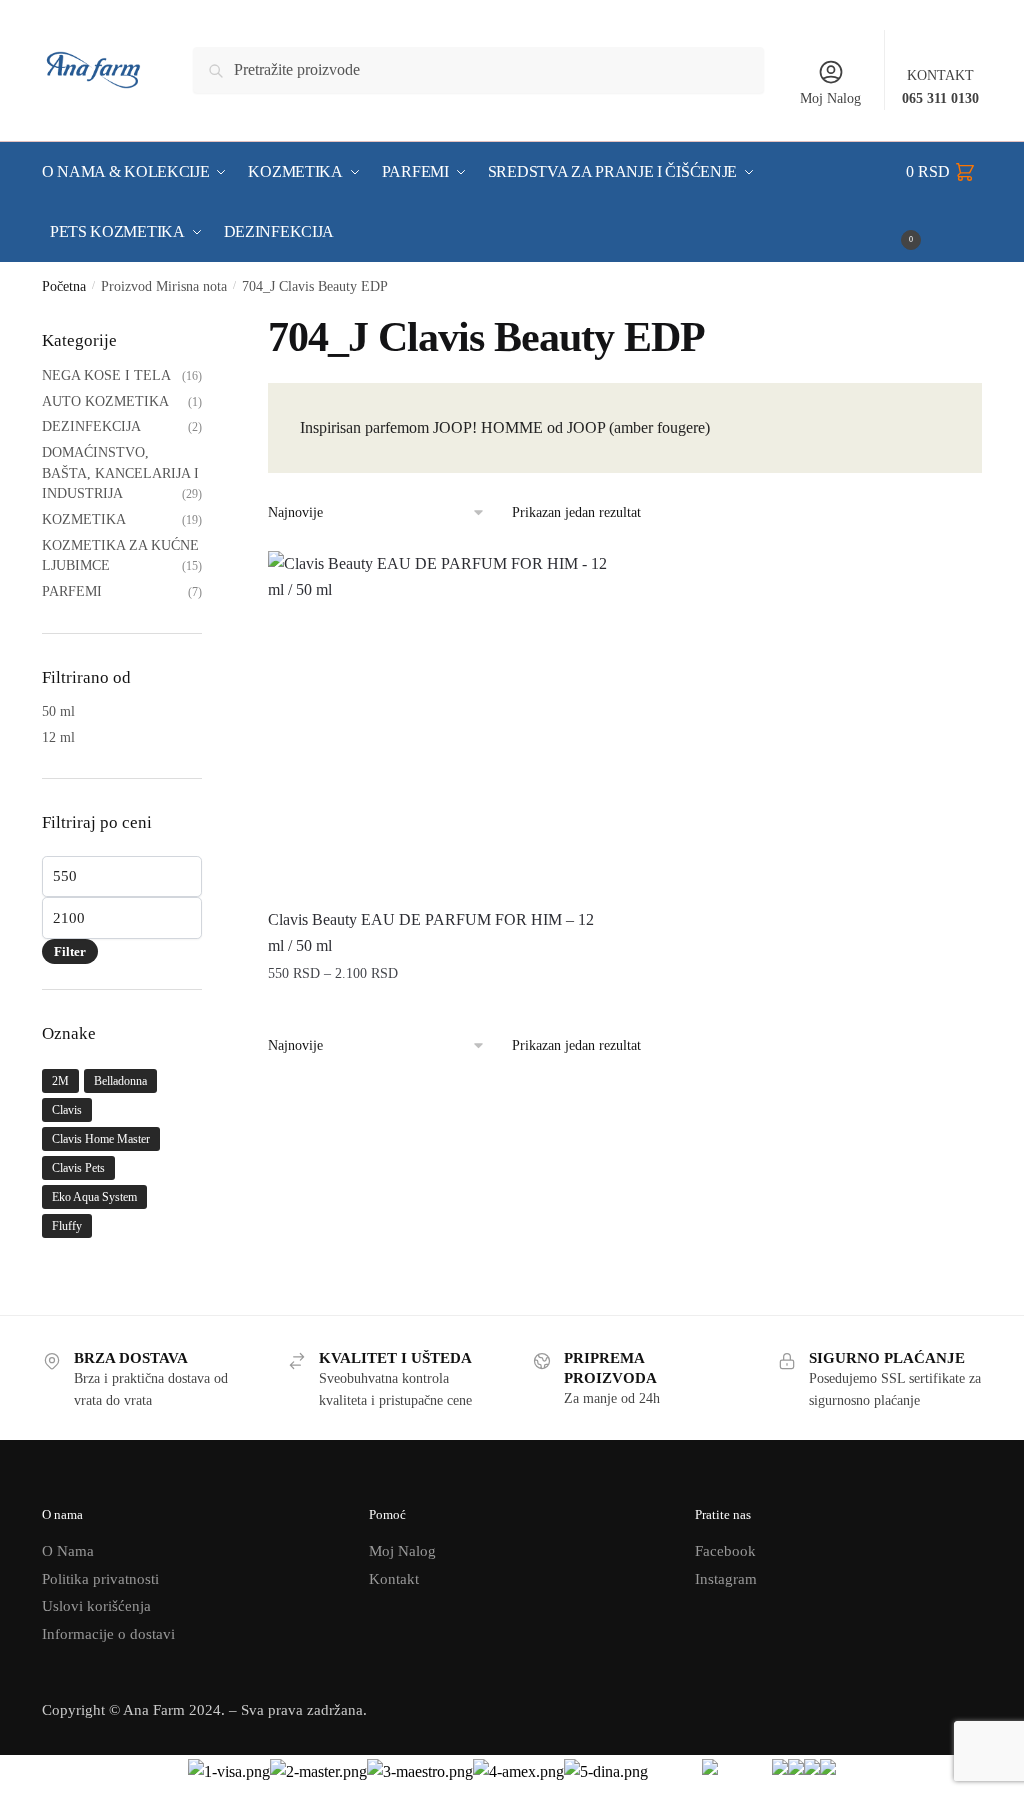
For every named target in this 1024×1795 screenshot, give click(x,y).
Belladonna (120, 1081)
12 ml (58, 737)
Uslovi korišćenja (96, 1606)
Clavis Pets (78, 1168)
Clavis (67, 1110)
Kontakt (394, 1579)
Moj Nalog (830, 98)
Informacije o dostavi (108, 1634)
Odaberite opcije (438, 1013)
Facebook (725, 1551)
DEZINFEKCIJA (91, 426)
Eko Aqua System (94, 1197)
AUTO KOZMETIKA (105, 401)
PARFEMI (72, 591)
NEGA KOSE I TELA (106, 375)
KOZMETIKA (84, 519)
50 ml (58, 711)
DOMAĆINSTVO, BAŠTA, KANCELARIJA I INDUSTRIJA (120, 473)
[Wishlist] (580, 586)
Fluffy (67, 1226)
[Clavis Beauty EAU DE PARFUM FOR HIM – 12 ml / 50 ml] (439, 722)
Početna (64, 286)
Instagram (726, 1579)
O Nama (68, 1551)
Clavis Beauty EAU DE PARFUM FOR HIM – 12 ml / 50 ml (431, 932)
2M (60, 1081)
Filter (70, 951)
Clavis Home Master (101, 1139)
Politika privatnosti (100, 1579)
